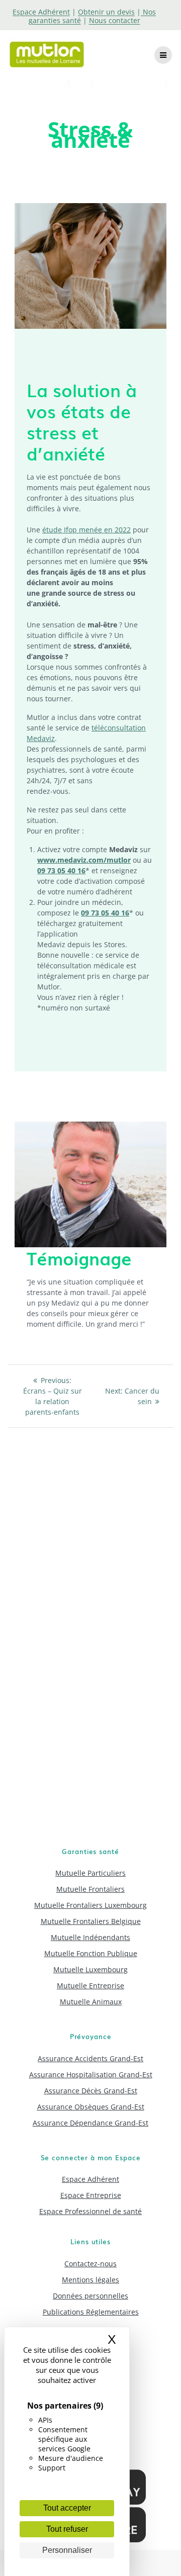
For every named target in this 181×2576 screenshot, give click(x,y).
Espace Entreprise (91, 2195)
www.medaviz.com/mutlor (84, 860)
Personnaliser (67, 2550)
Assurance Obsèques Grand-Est (91, 2107)
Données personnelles (90, 2296)
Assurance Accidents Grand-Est (90, 2058)
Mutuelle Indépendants (90, 1937)
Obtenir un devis (106, 12)
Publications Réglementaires (91, 2312)
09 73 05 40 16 (61, 870)
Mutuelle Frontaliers (90, 1889)
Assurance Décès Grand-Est (91, 2091)
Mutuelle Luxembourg (90, 1969)
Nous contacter (115, 20)
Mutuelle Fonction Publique (91, 1953)
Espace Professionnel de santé (90, 2211)
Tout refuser (67, 2529)
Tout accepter (67, 2508)
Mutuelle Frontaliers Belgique (91, 1921)
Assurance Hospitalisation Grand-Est (91, 2075)
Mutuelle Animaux (91, 2002)
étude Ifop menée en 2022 (86, 530)
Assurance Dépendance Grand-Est (90, 2123)
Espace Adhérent (90, 2179)
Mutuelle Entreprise (90, 1986)
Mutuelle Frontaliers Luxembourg (90, 1905)
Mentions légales (90, 2280)
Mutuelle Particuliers (90, 1873)
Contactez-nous (90, 2264)
